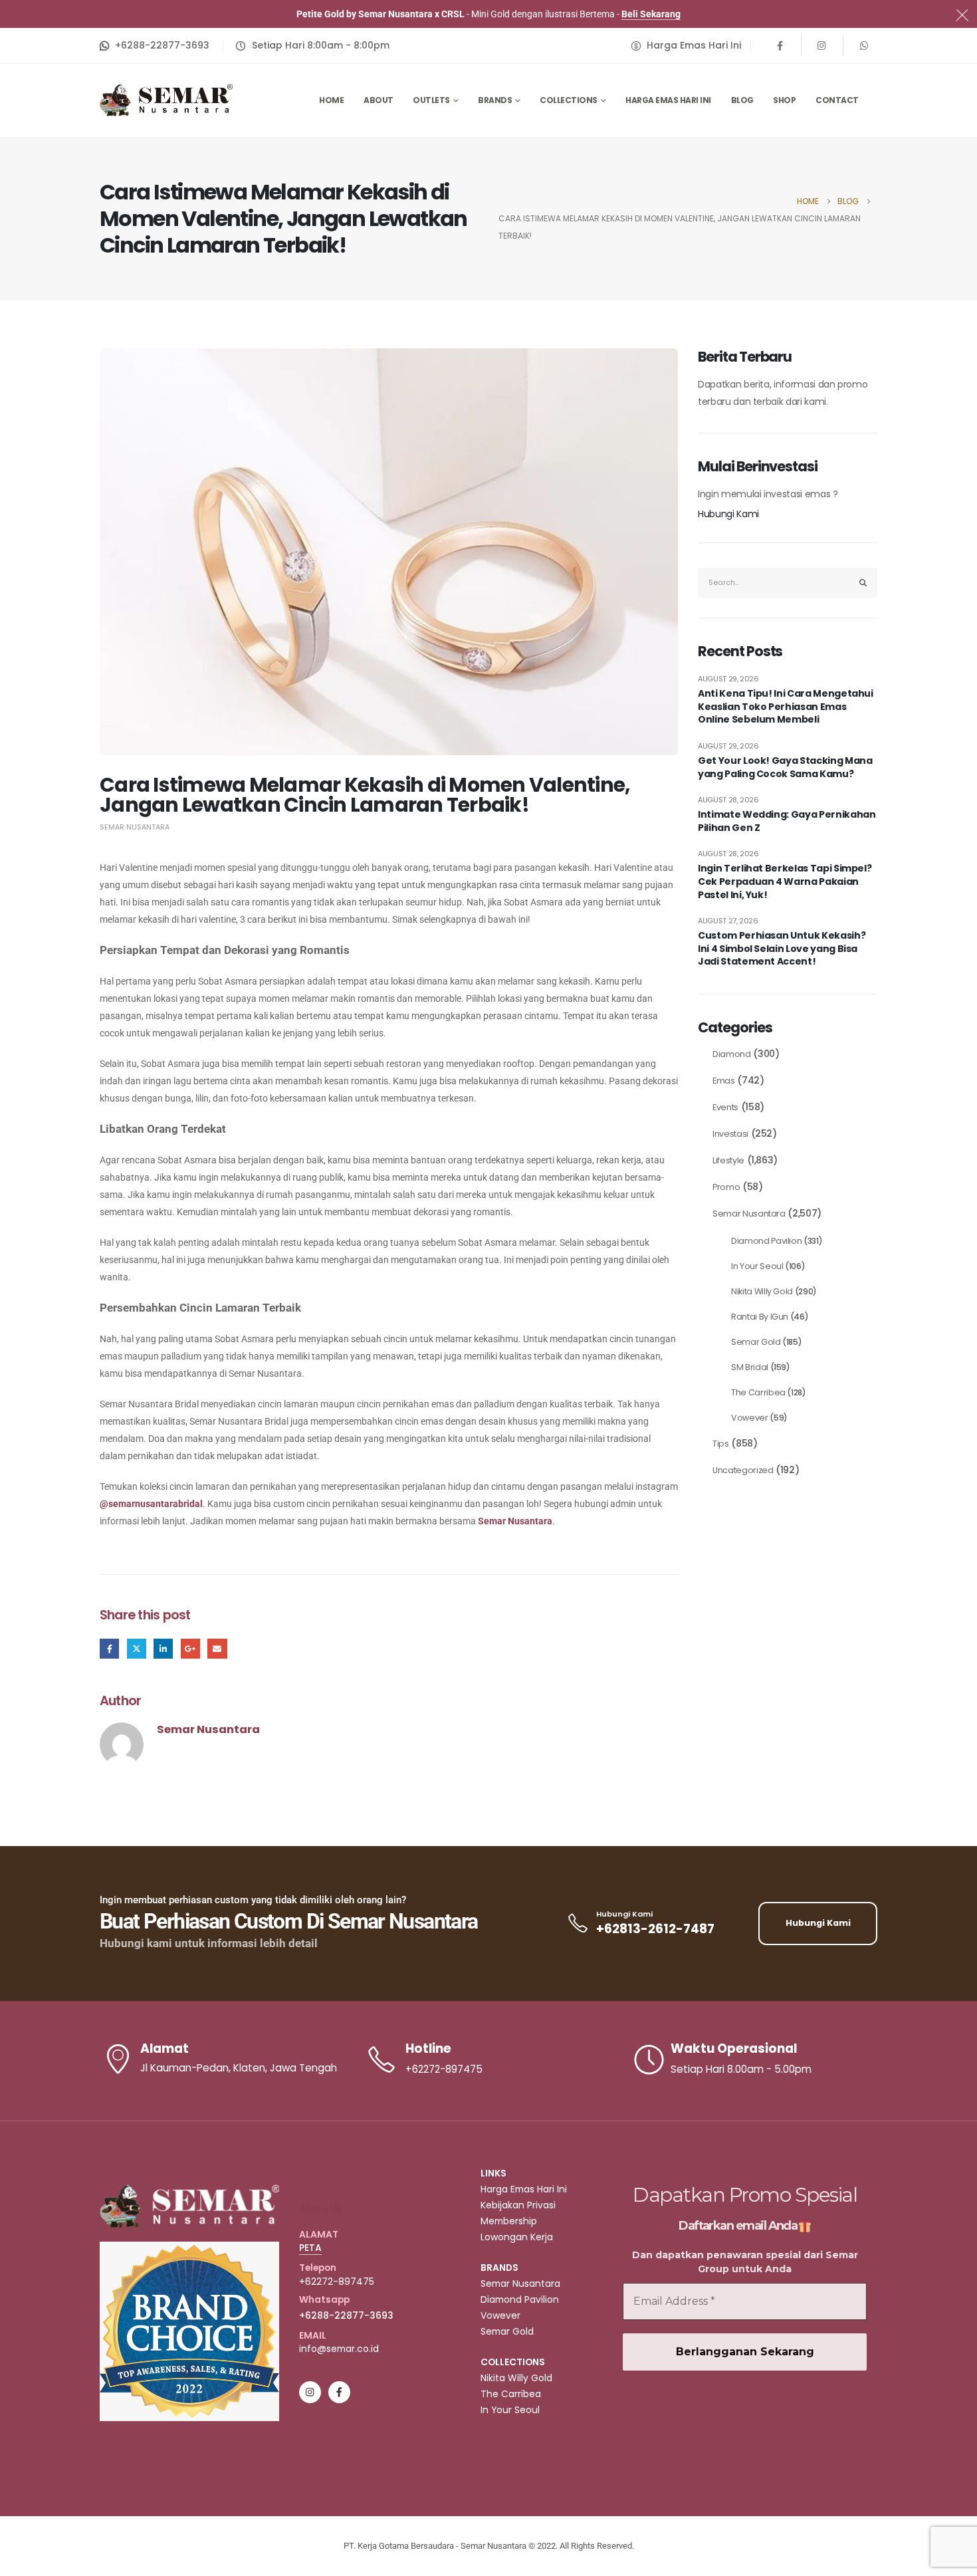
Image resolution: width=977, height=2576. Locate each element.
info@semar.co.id (339, 2349)
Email (217, 1648)
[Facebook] (780, 45)
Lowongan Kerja (517, 2237)
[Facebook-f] (339, 2392)
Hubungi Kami (728, 514)
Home (331, 100)
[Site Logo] (166, 100)
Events (725, 1107)
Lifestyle (728, 1160)
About (379, 100)
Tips (721, 1444)
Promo (726, 1187)
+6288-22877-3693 (346, 2315)
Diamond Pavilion (766, 1241)
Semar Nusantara (135, 827)
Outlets (431, 100)
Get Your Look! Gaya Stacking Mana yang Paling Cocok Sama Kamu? (785, 767)
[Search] (863, 583)
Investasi (730, 1134)
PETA (310, 2248)
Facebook (109, 1648)
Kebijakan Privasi (518, 2205)
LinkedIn (163, 1648)
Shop (784, 100)
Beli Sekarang (651, 14)
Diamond (732, 1054)
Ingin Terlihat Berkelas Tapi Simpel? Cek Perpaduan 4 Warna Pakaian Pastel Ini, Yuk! (785, 881)
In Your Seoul (757, 1266)
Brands (495, 100)
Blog (742, 100)
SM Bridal (750, 1367)
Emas (724, 1081)
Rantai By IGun (760, 1317)
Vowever (750, 1418)
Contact (837, 100)
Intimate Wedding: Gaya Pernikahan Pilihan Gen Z (787, 821)
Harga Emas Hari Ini (668, 100)
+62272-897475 (337, 2282)
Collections (569, 100)
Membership (509, 2221)
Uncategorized (743, 1470)
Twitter (137, 1648)
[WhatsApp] (864, 45)
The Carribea (758, 1392)
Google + (190, 1648)
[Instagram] (822, 45)
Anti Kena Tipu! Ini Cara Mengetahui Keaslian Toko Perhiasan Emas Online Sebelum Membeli (786, 707)
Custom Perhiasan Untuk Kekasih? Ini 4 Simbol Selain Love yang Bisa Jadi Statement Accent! (782, 949)
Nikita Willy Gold (762, 1291)
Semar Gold (756, 1342)
